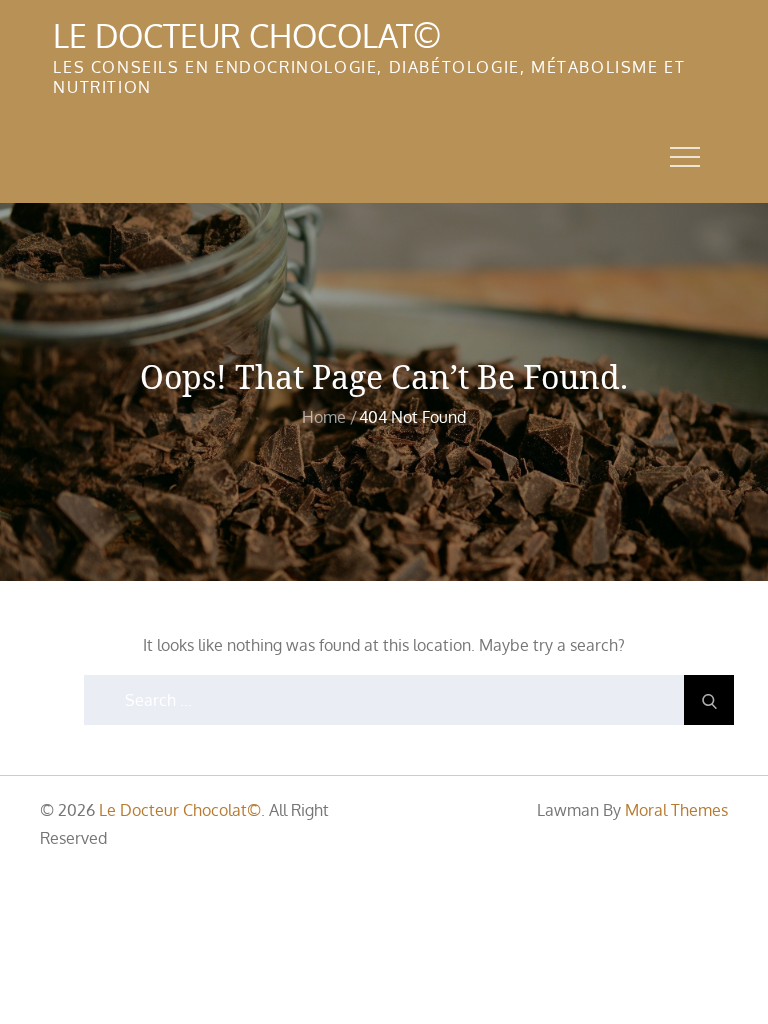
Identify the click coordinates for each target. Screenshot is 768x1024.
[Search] (709, 700)
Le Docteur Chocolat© (247, 35)
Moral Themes (676, 810)
